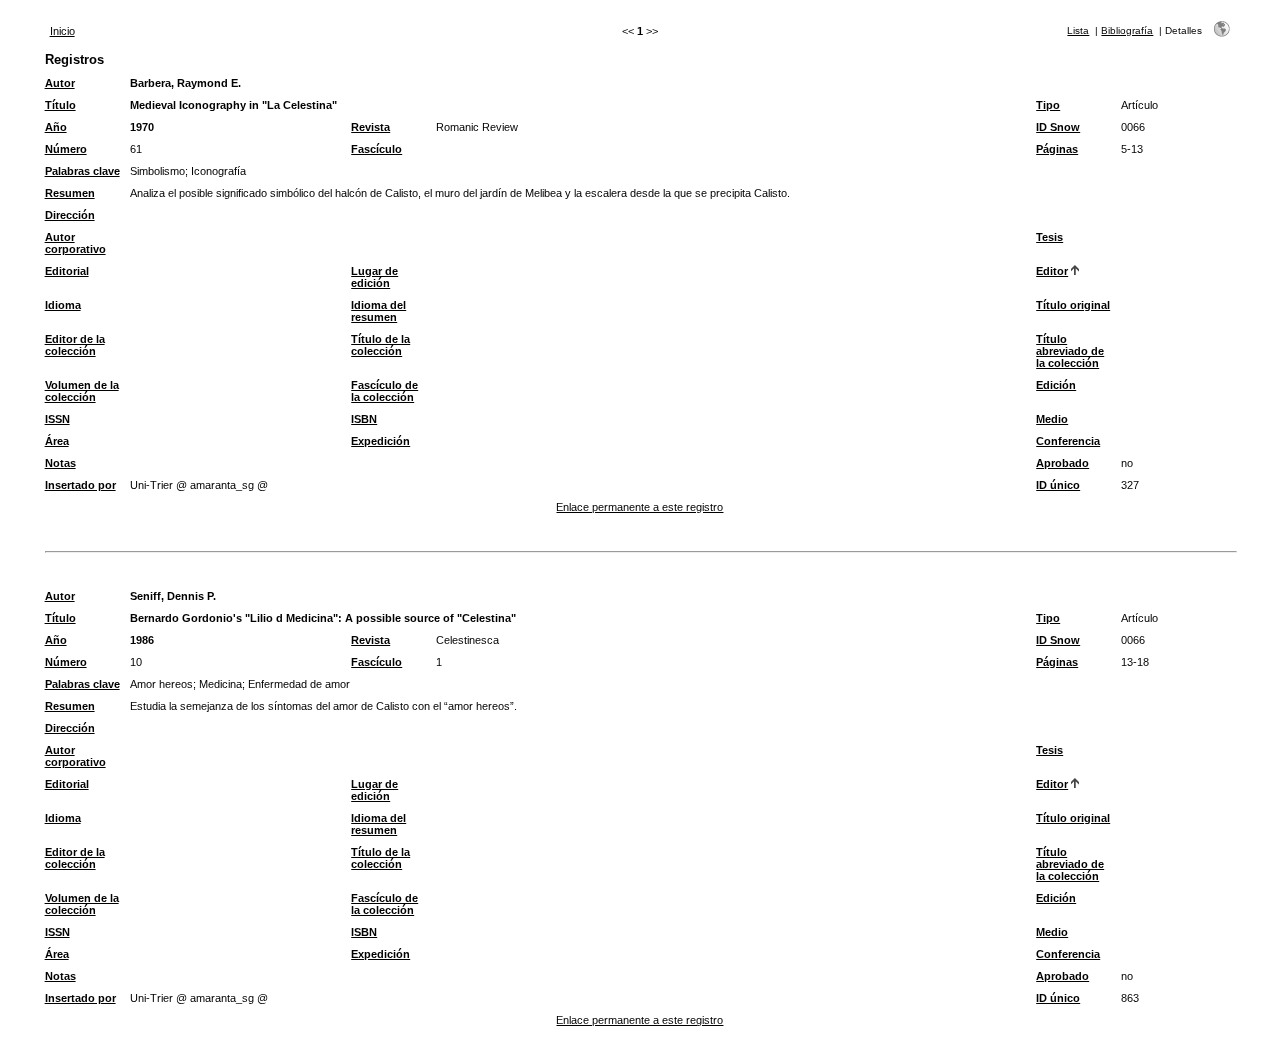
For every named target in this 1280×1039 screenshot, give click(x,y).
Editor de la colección (75, 345)
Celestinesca (467, 640)
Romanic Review (477, 127)
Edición (1056, 385)
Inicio (62, 31)
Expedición (380, 441)
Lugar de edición (374, 277)
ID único (1058, 485)
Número (66, 149)
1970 (142, 127)
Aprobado (1062, 463)
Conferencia (1068, 441)
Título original (1073, 305)
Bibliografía (1127, 30)
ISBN (364, 419)
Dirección (70, 215)
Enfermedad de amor (299, 684)
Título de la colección (380, 345)
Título (60, 105)
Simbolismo (157, 171)
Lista (1078, 30)
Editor (1052, 271)
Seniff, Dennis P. (173, 596)
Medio (1052, 419)
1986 (142, 640)
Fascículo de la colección (384, 391)
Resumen (70, 193)
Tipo (1048, 105)
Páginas (1057, 149)
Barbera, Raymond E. (185, 83)
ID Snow (1058, 127)
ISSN (57, 419)
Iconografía (218, 171)
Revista (370, 127)
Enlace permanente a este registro (639, 507)
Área (57, 441)
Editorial (67, 271)
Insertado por (80, 485)
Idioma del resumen (378, 311)
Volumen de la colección (82, 391)
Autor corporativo (75, 243)
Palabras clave (82, 171)
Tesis (1049, 237)
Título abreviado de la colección (1070, 351)
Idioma (63, 305)
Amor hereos (161, 684)
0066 (1133, 127)
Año (56, 127)
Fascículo (376, 149)
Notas (60, 463)
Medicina (220, 684)
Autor (60, 83)
